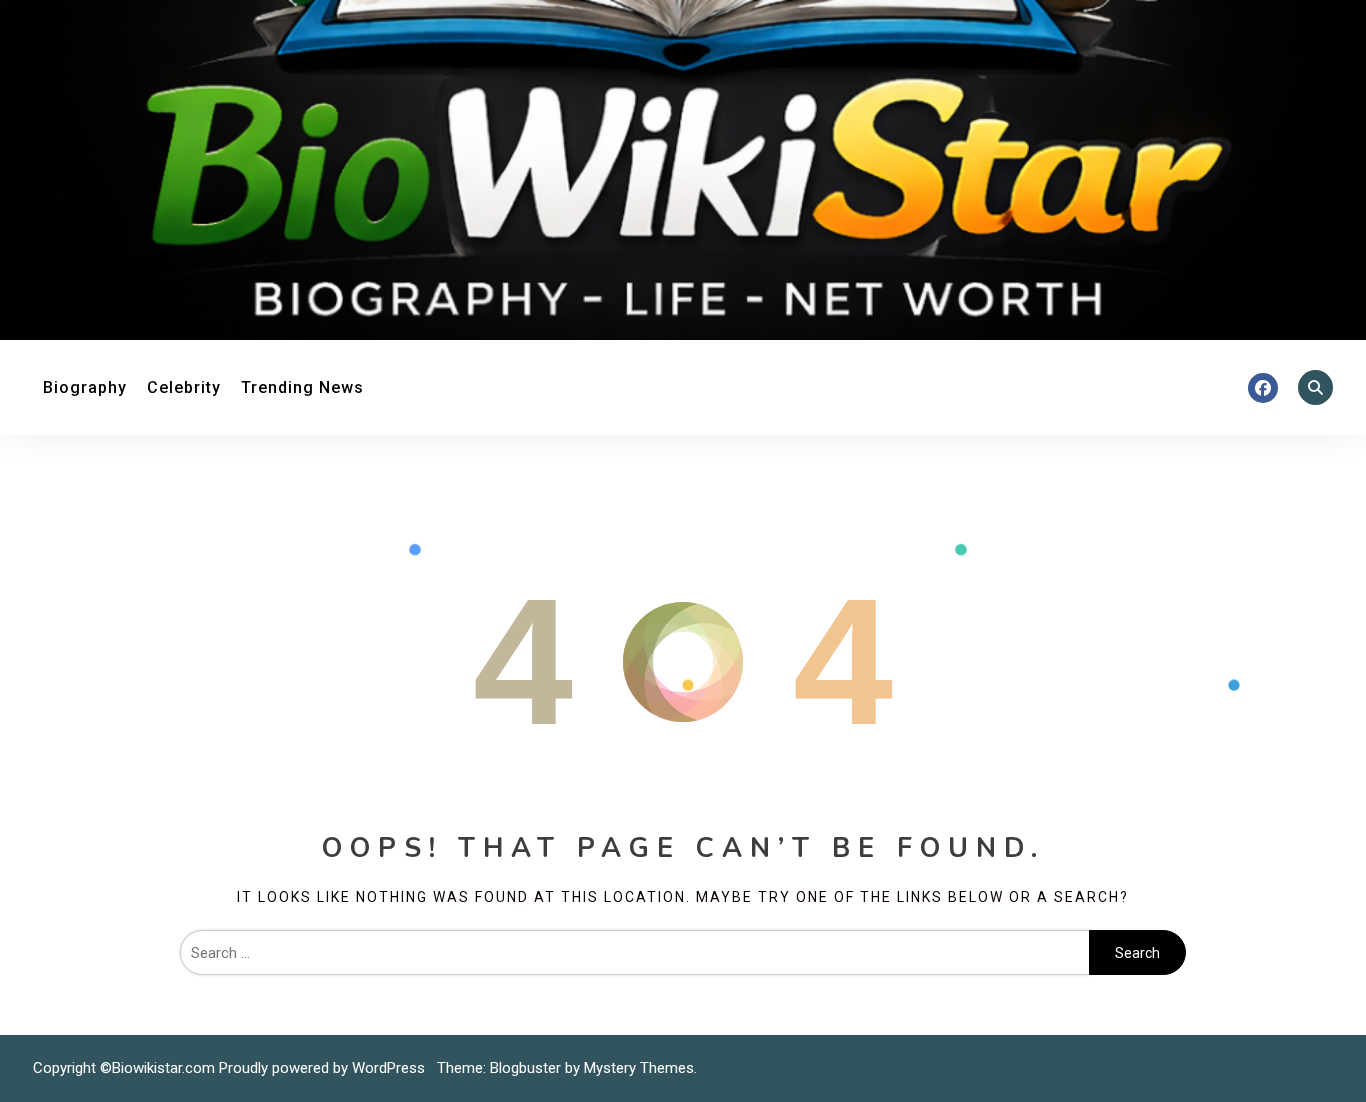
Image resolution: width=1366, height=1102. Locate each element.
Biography (85, 387)
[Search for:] (634, 953)
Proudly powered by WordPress (324, 1068)
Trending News (302, 387)
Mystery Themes (639, 1068)
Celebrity (184, 387)
